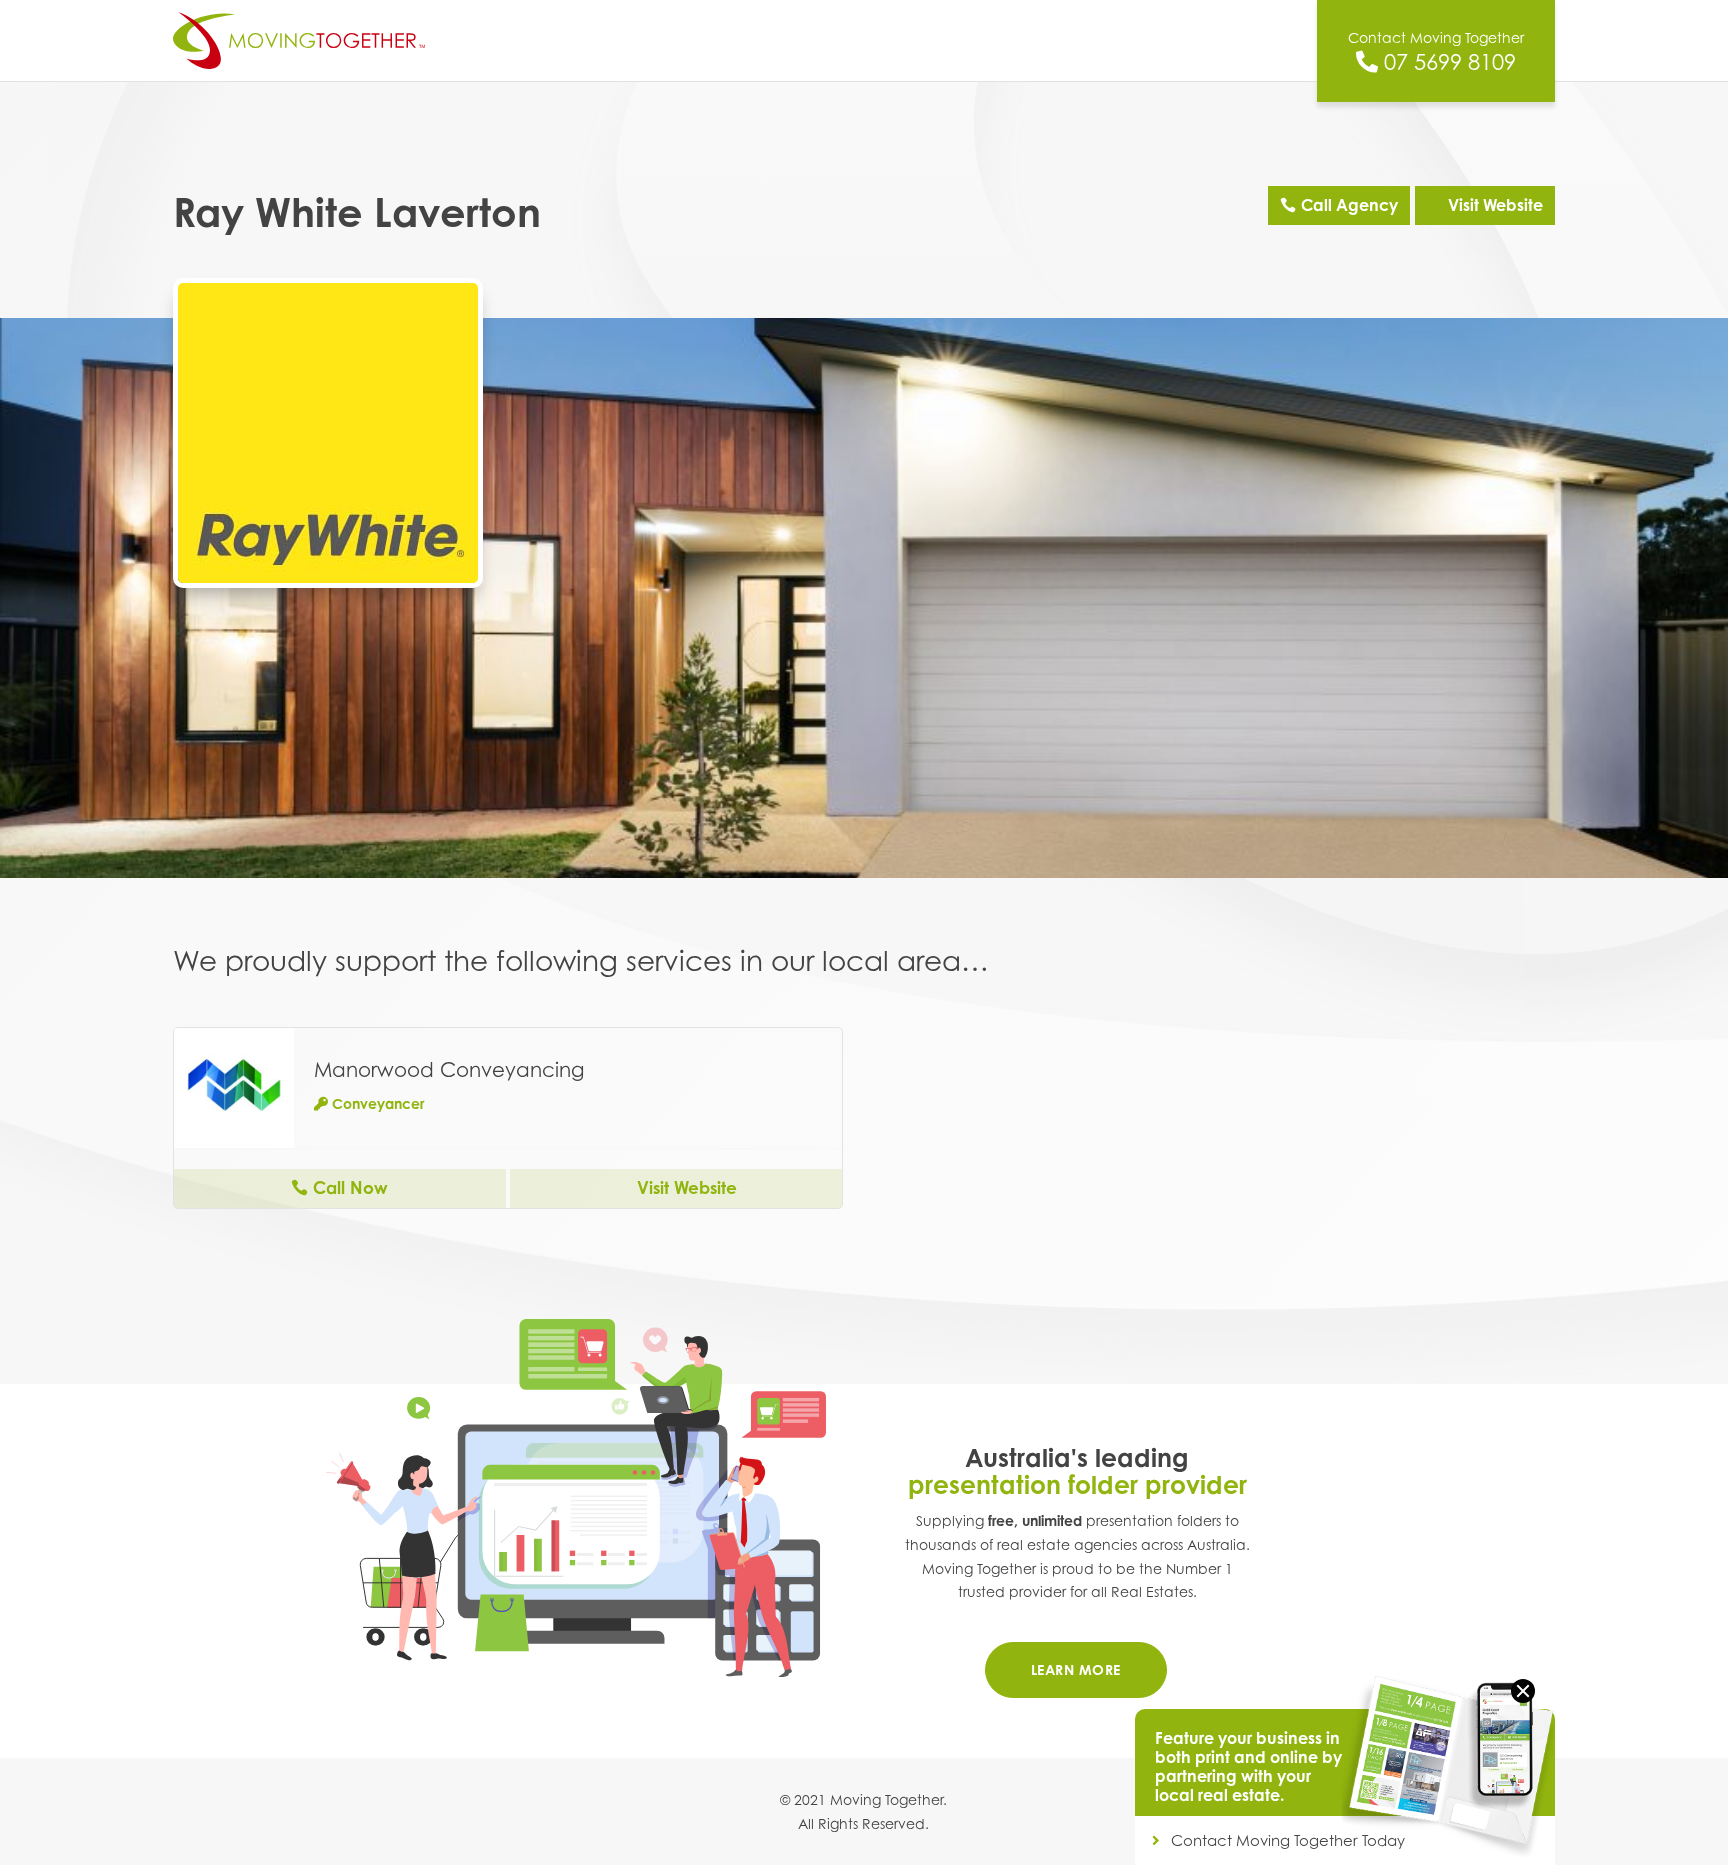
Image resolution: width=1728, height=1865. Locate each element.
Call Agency (1349, 205)
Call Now (350, 1187)
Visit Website (1495, 205)
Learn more (1076, 1669)
